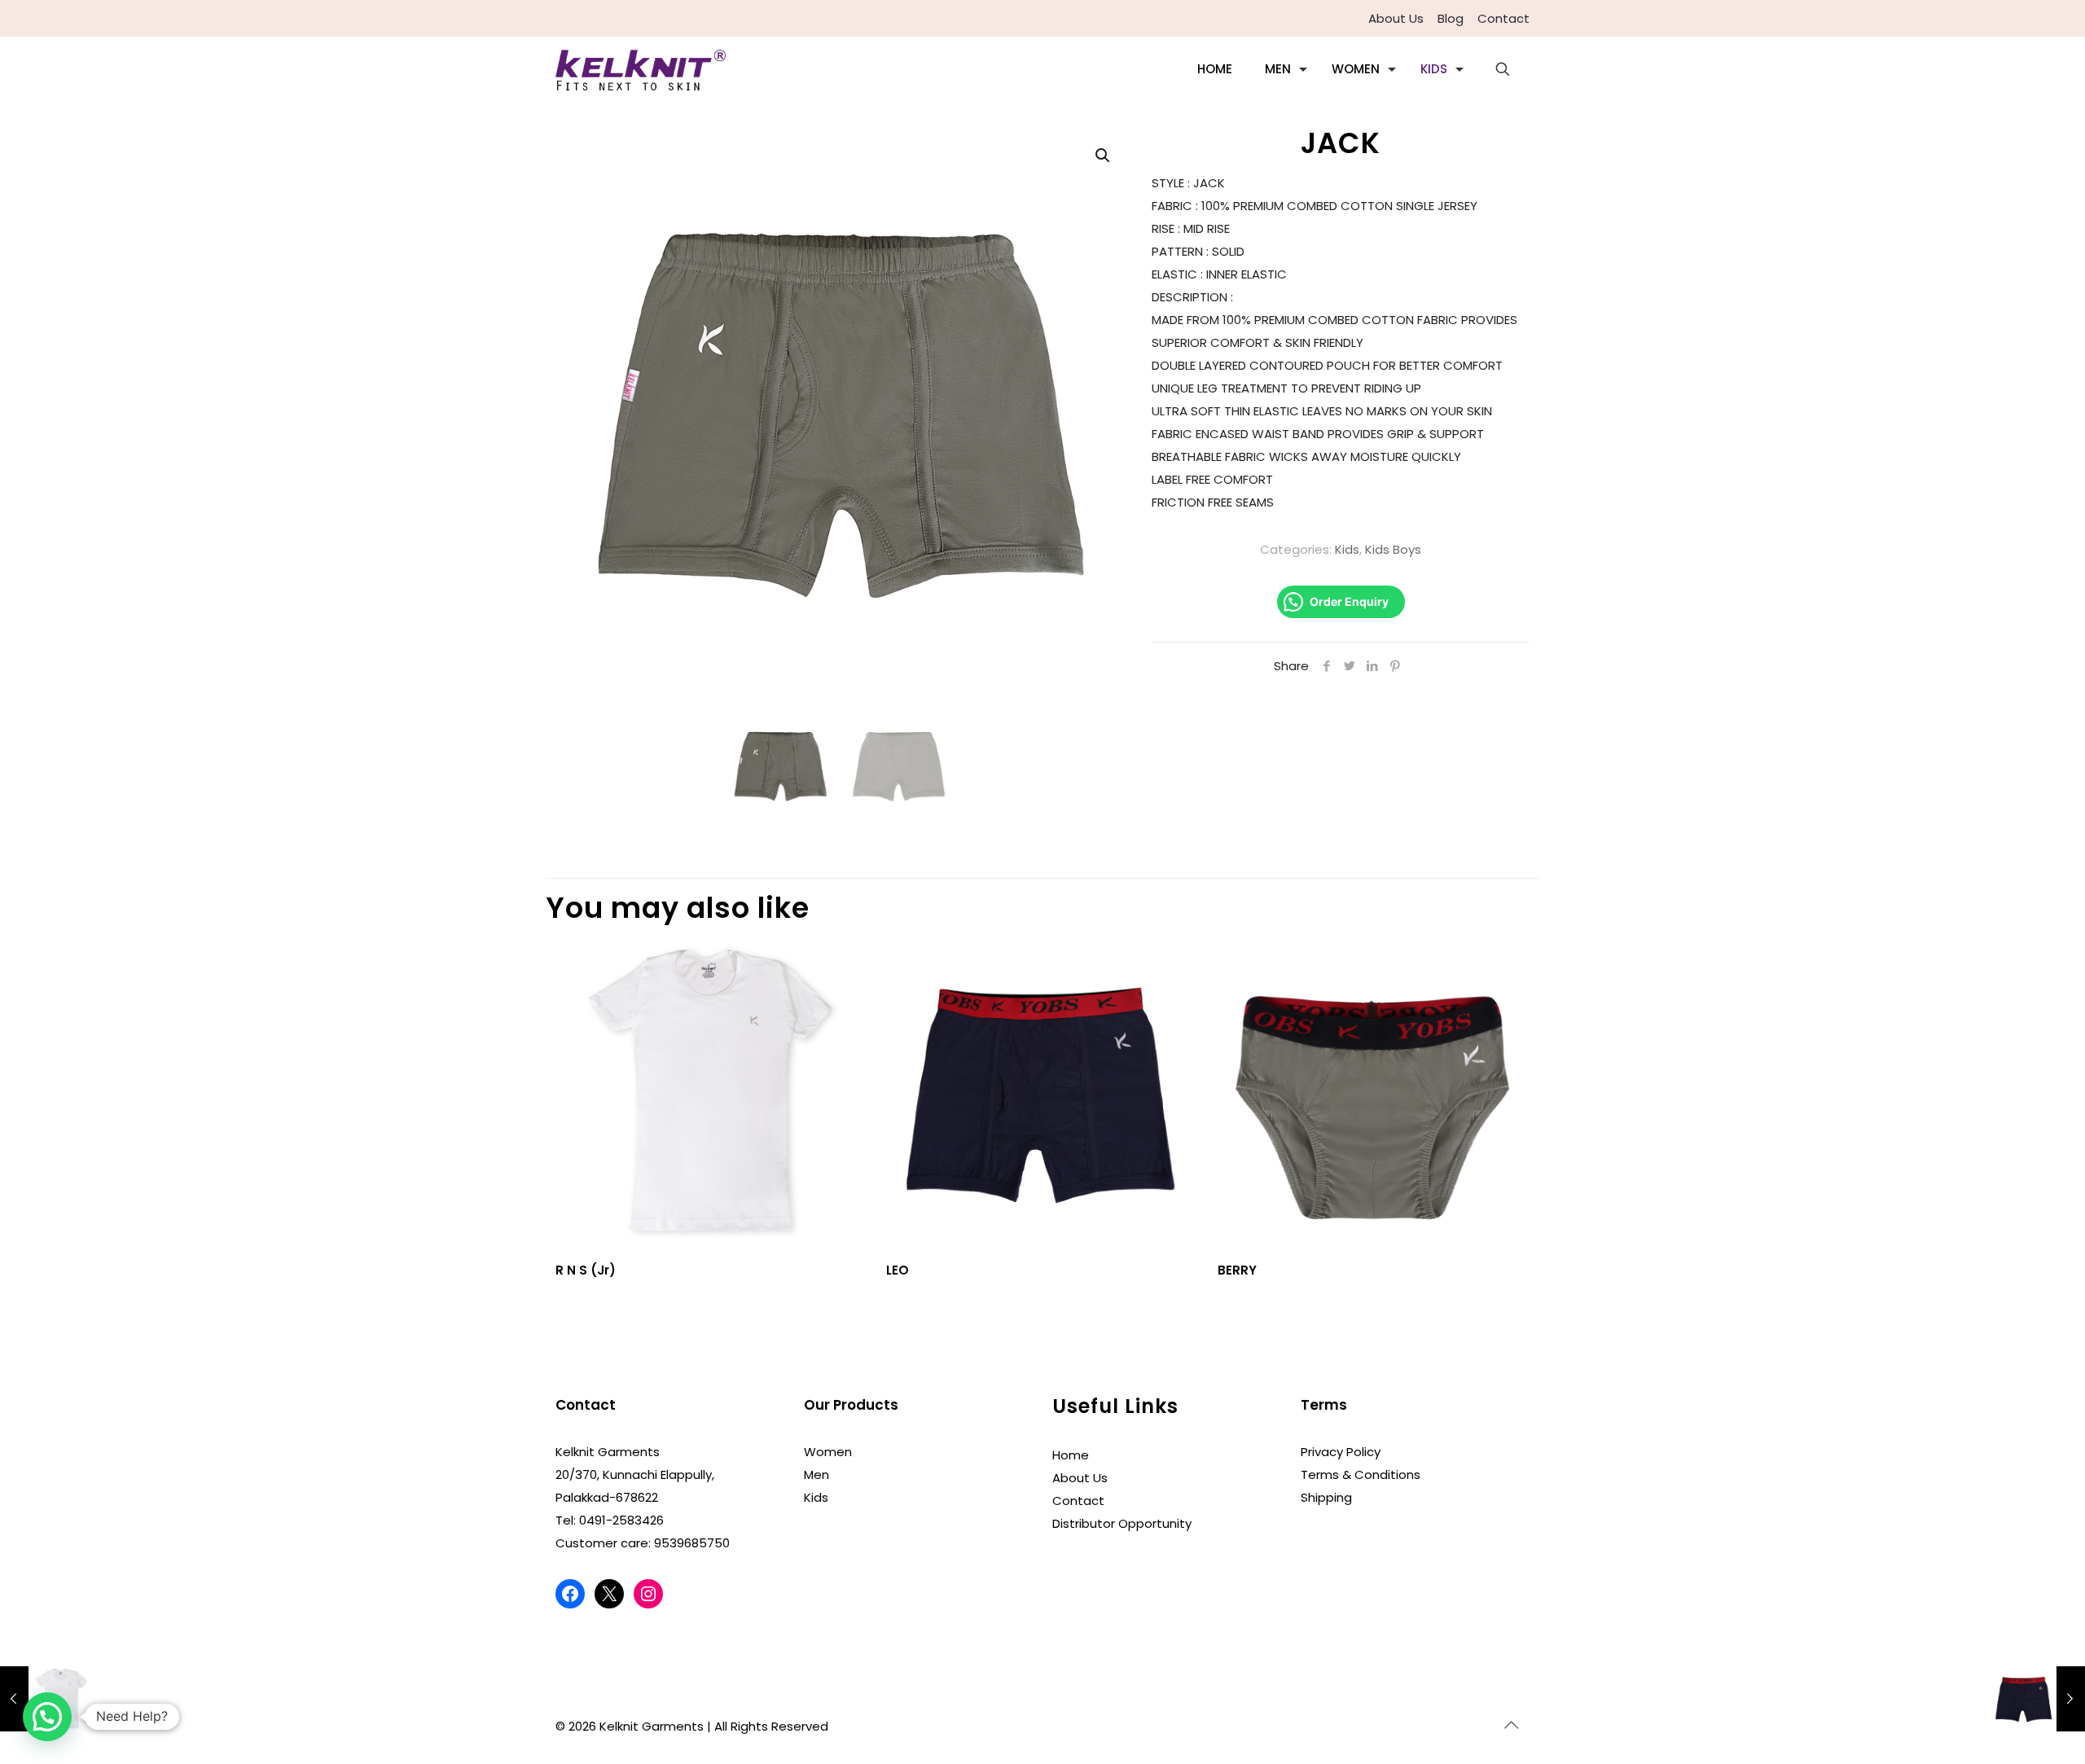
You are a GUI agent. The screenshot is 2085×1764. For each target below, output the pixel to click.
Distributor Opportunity (1122, 1523)
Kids (1347, 549)
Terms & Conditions (1361, 1474)
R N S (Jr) (586, 1270)
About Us (1396, 18)
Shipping (1326, 1497)
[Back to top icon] (1512, 1725)
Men (816, 1474)
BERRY (1237, 1270)
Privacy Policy (1341, 1452)
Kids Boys (1393, 549)
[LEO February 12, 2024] (2038, 1699)
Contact (1503, 18)
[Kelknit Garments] (641, 69)
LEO (898, 1270)
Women (828, 1452)
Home (1071, 1455)
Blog (1451, 18)
